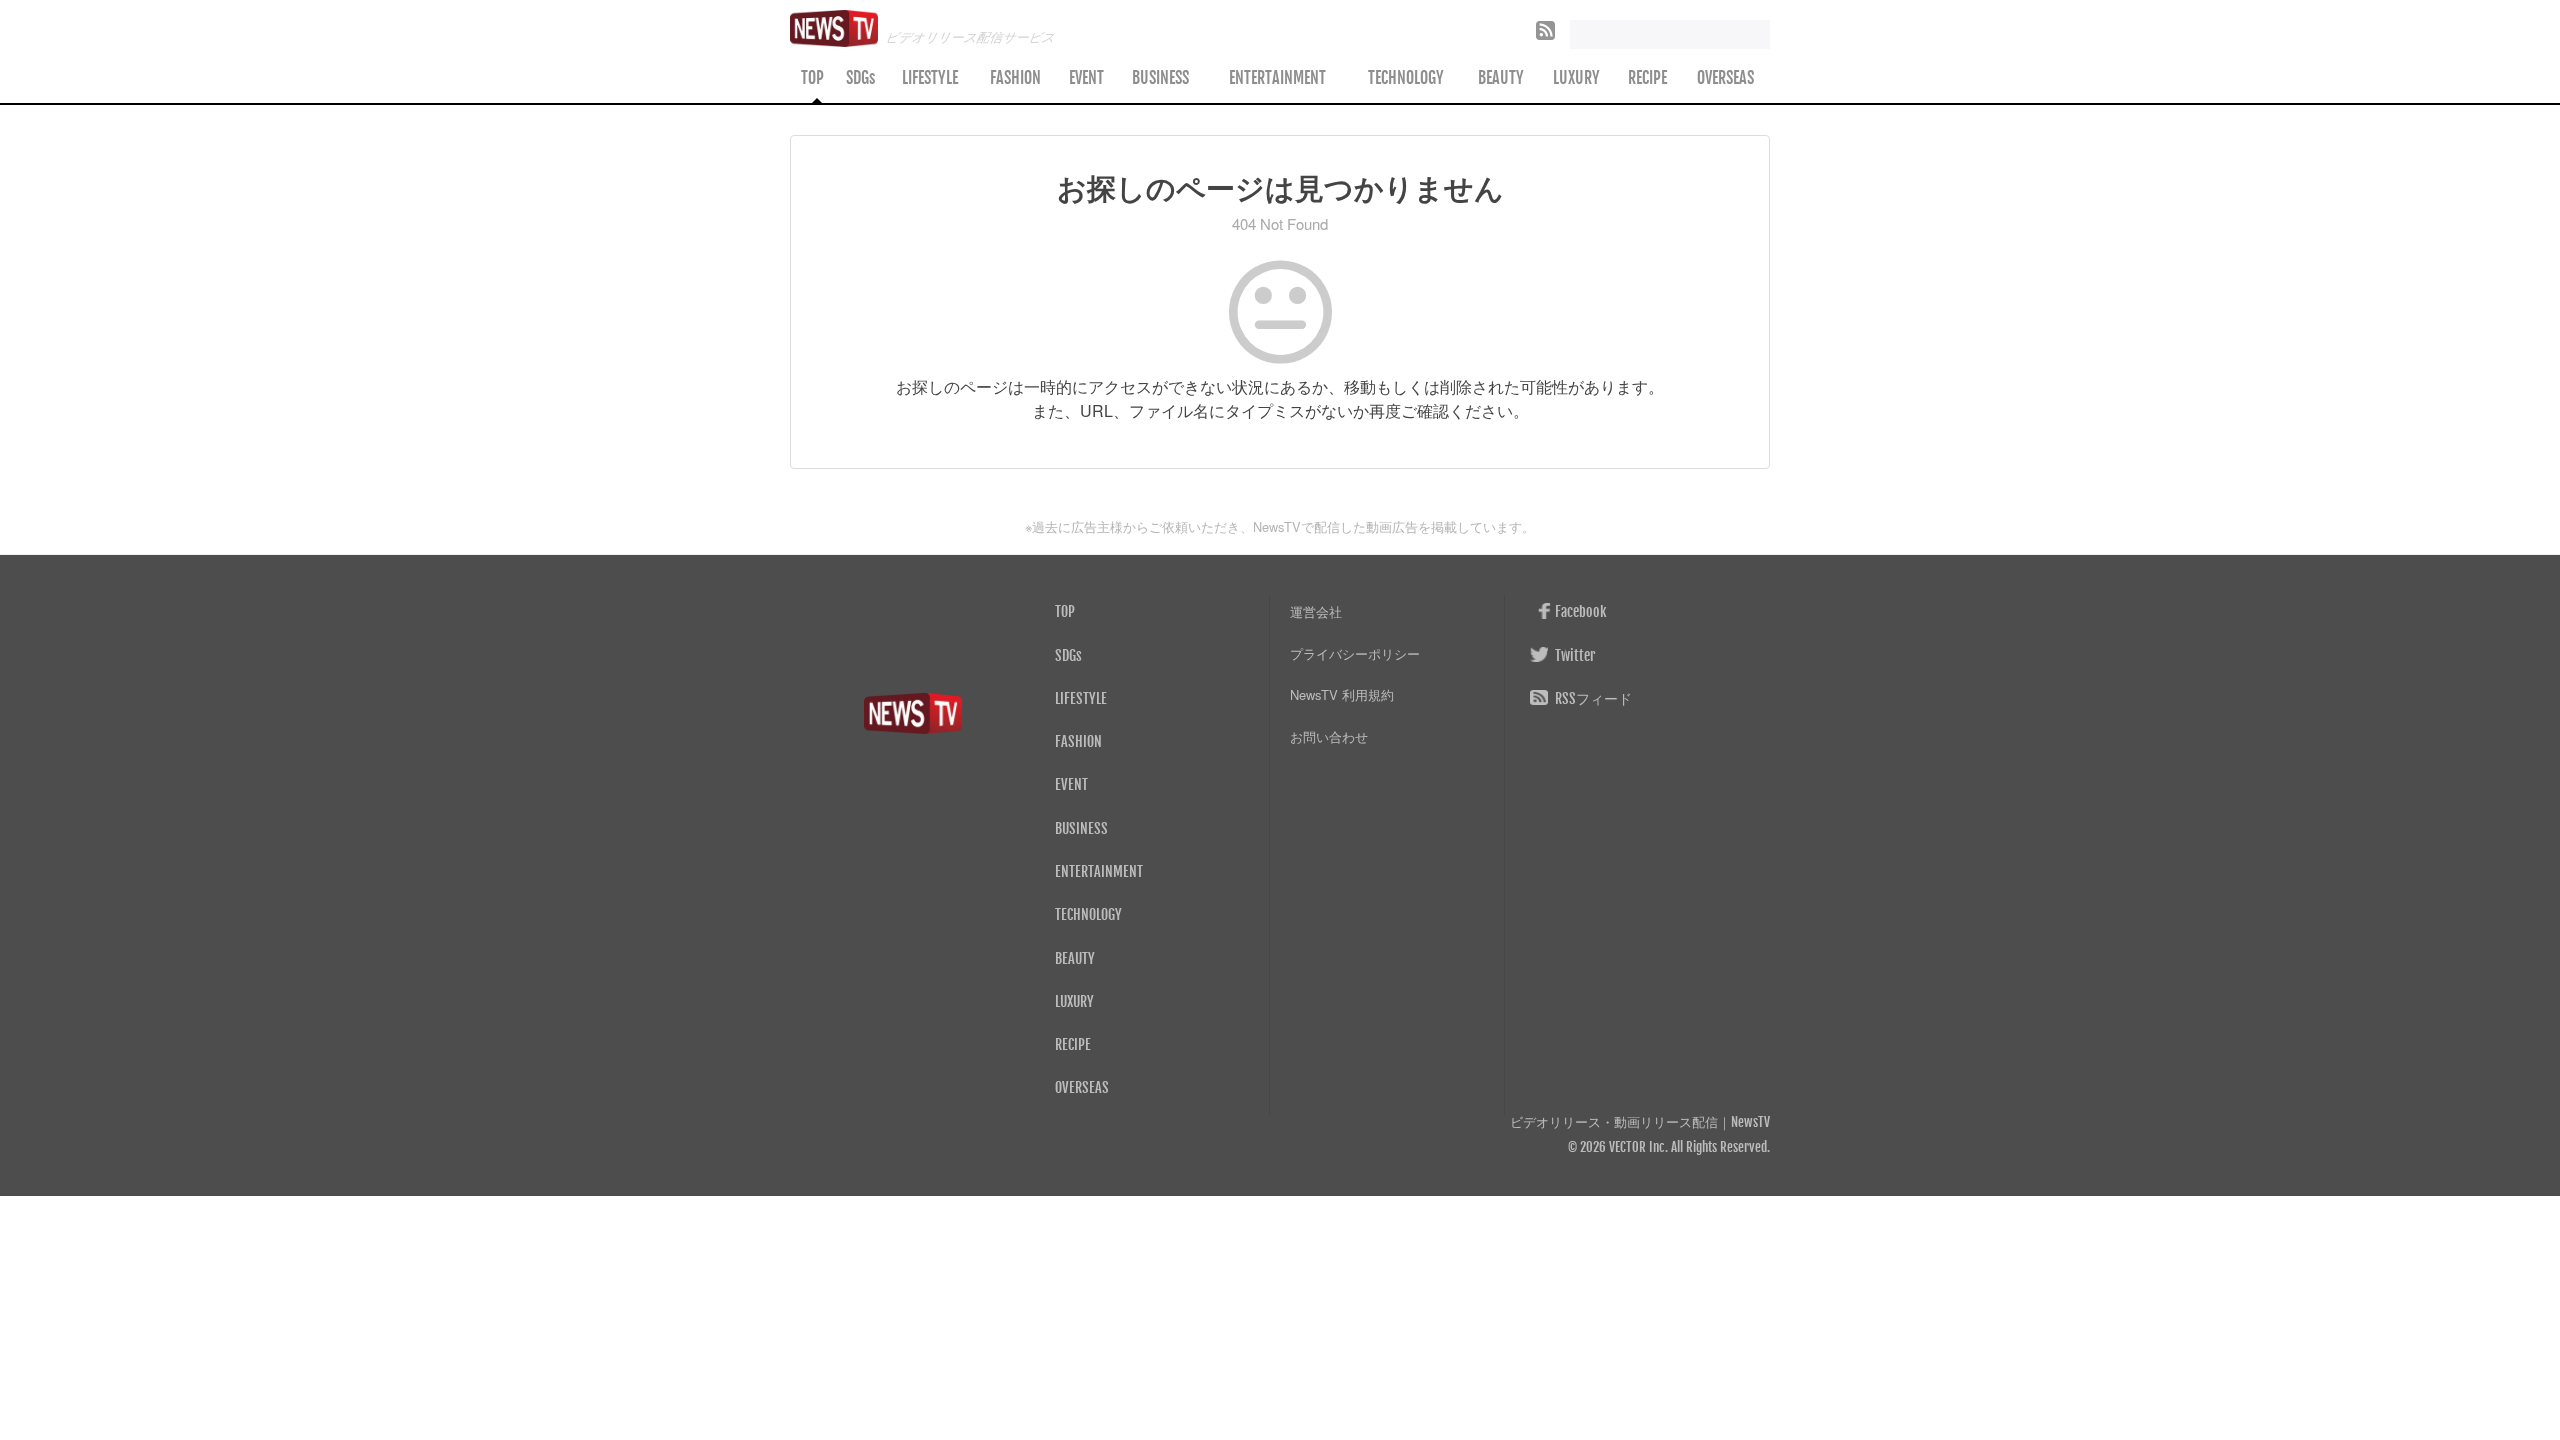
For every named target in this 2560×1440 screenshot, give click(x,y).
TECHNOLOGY (1406, 78)
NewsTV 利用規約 (1342, 694)
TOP (812, 78)
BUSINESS (1160, 78)
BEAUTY (1501, 78)
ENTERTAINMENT (1277, 78)
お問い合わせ (1329, 736)
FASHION (1015, 78)
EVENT (1086, 78)
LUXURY (1576, 78)
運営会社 (1316, 611)
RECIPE (1647, 78)
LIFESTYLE (930, 78)
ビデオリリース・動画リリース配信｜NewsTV (1640, 1122)
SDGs (860, 78)
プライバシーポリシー (1355, 653)
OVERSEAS (1725, 78)
